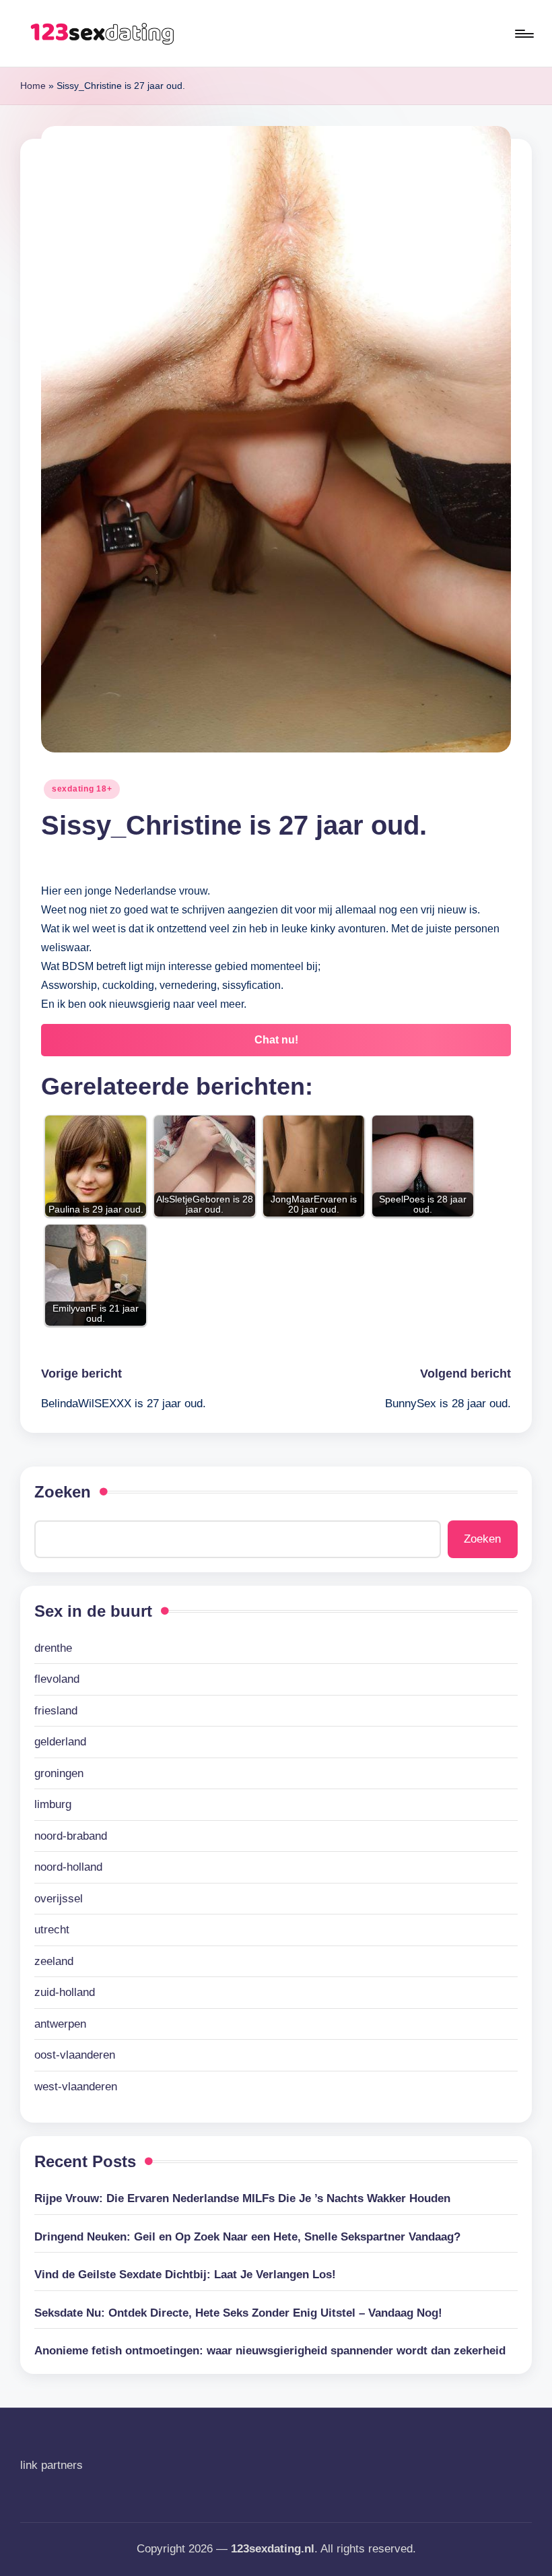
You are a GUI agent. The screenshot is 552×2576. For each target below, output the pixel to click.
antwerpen (60, 2024)
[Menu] (523, 34)
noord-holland (68, 1867)
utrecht (52, 1930)
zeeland (54, 1961)
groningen (59, 1773)
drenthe (53, 1648)
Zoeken (63, 1492)
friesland (56, 1711)
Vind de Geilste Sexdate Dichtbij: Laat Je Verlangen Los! (185, 2275)
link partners (51, 2465)
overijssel (59, 1899)
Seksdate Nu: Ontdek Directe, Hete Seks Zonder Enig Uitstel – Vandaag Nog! (238, 2313)
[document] (276, 1868)
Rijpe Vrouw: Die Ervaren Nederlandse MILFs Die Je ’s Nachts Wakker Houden (242, 2198)
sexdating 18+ (82, 789)
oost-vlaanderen (75, 2055)
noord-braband (71, 1836)
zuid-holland (65, 1992)
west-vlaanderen (76, 2087)
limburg (53, 1804)
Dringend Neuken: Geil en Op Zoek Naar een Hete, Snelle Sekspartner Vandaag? (247, 2237)
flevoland (57, 1679)
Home (33, 86)
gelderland (60, 1742)
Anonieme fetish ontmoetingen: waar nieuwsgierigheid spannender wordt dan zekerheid (270, 2351)
